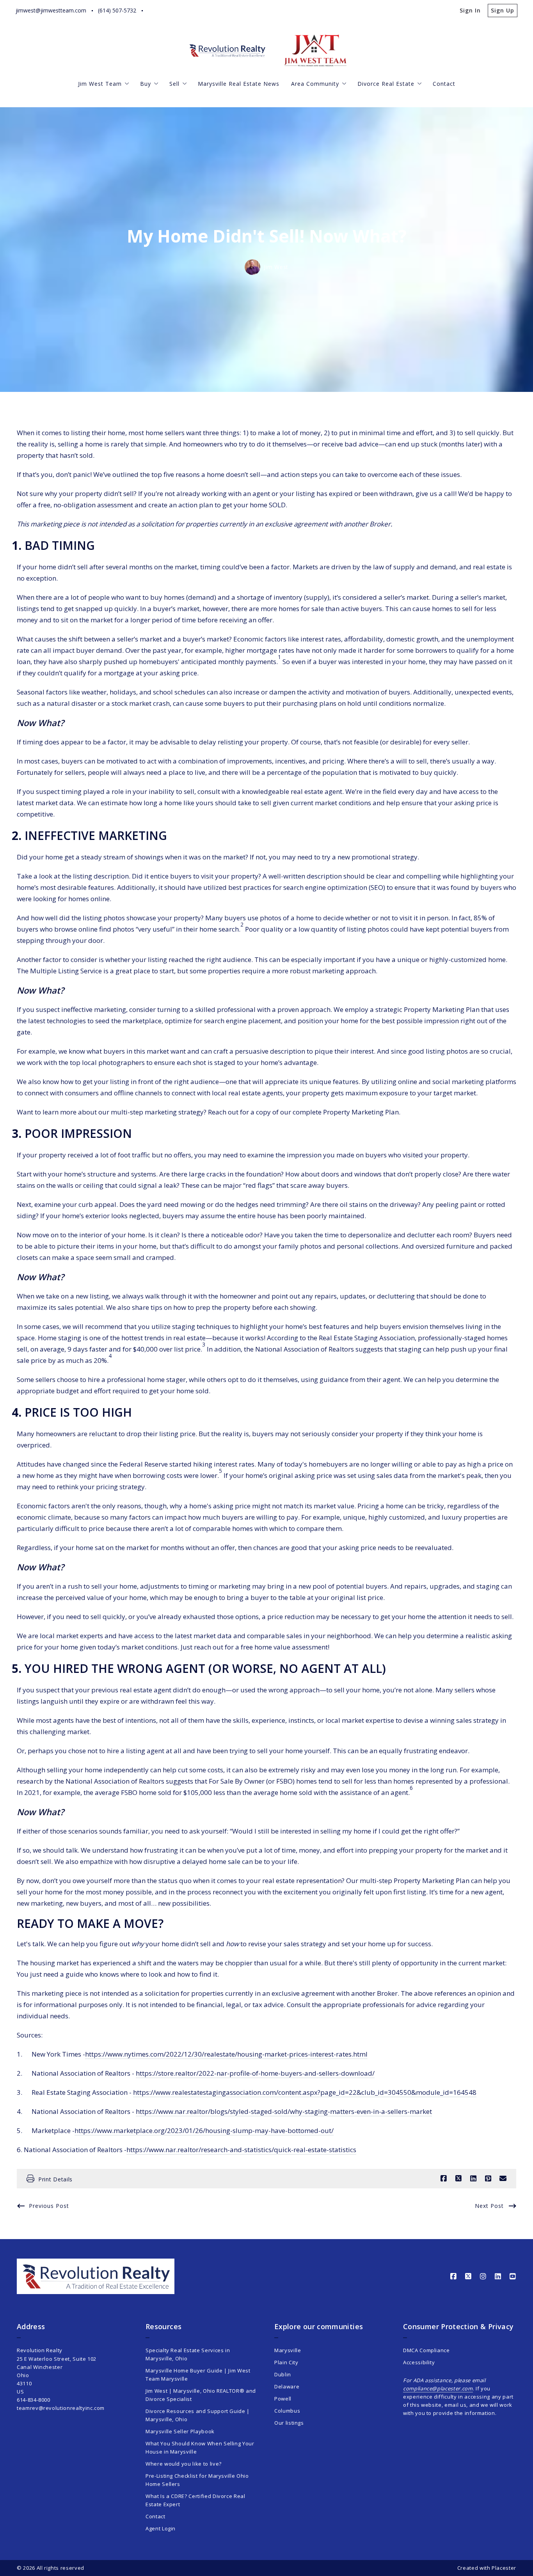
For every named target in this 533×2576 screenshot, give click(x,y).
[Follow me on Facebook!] (153, 11)
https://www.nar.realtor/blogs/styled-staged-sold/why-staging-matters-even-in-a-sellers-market (284, 2111)
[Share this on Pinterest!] (488, 2179)
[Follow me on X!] (168, 11)
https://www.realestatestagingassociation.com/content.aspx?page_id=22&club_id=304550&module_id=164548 (305, 2092)
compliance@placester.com (438, 2388)
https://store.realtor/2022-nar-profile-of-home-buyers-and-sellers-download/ (255, 2073)
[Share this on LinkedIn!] (473, 2179)
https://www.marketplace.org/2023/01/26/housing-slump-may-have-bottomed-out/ (204, 2130)
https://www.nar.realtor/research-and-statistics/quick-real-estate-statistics (241, 2150)
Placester (504, 2568)
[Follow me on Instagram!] (183, 11)
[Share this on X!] (458, 2179)
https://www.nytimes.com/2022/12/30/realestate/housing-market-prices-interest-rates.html (226, 2054)
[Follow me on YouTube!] (213, 11)
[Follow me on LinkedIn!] (198, 11)
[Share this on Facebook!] (444, 2179)
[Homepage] (228, 50)
